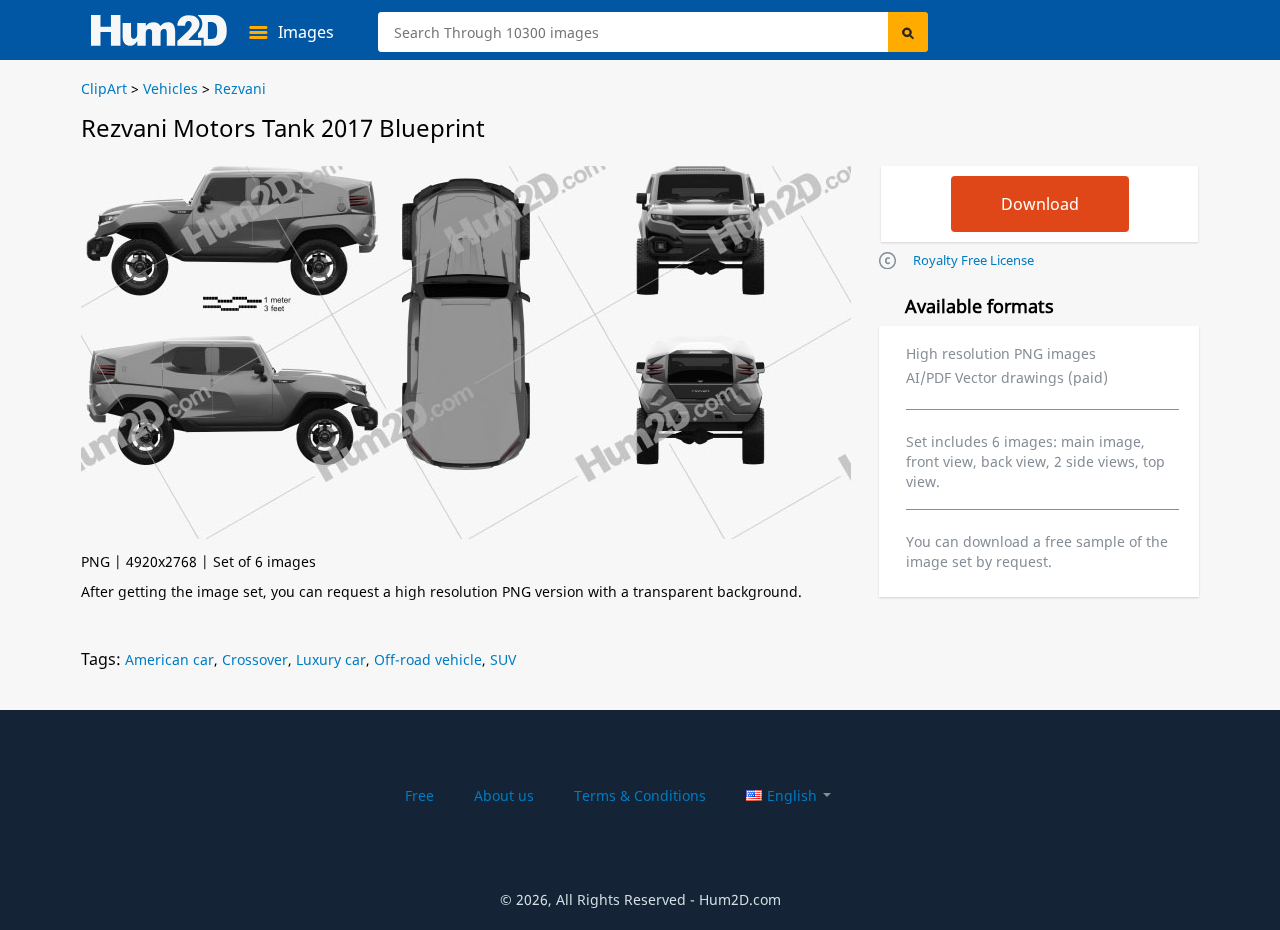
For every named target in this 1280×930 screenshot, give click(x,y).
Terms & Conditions (640, 795)
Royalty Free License (973, 260)
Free (419, 795)
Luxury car (331, 659)
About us (504, 795)
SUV (503, 659)
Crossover (255, 659)
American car (169, 659)
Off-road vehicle (428, 659)
